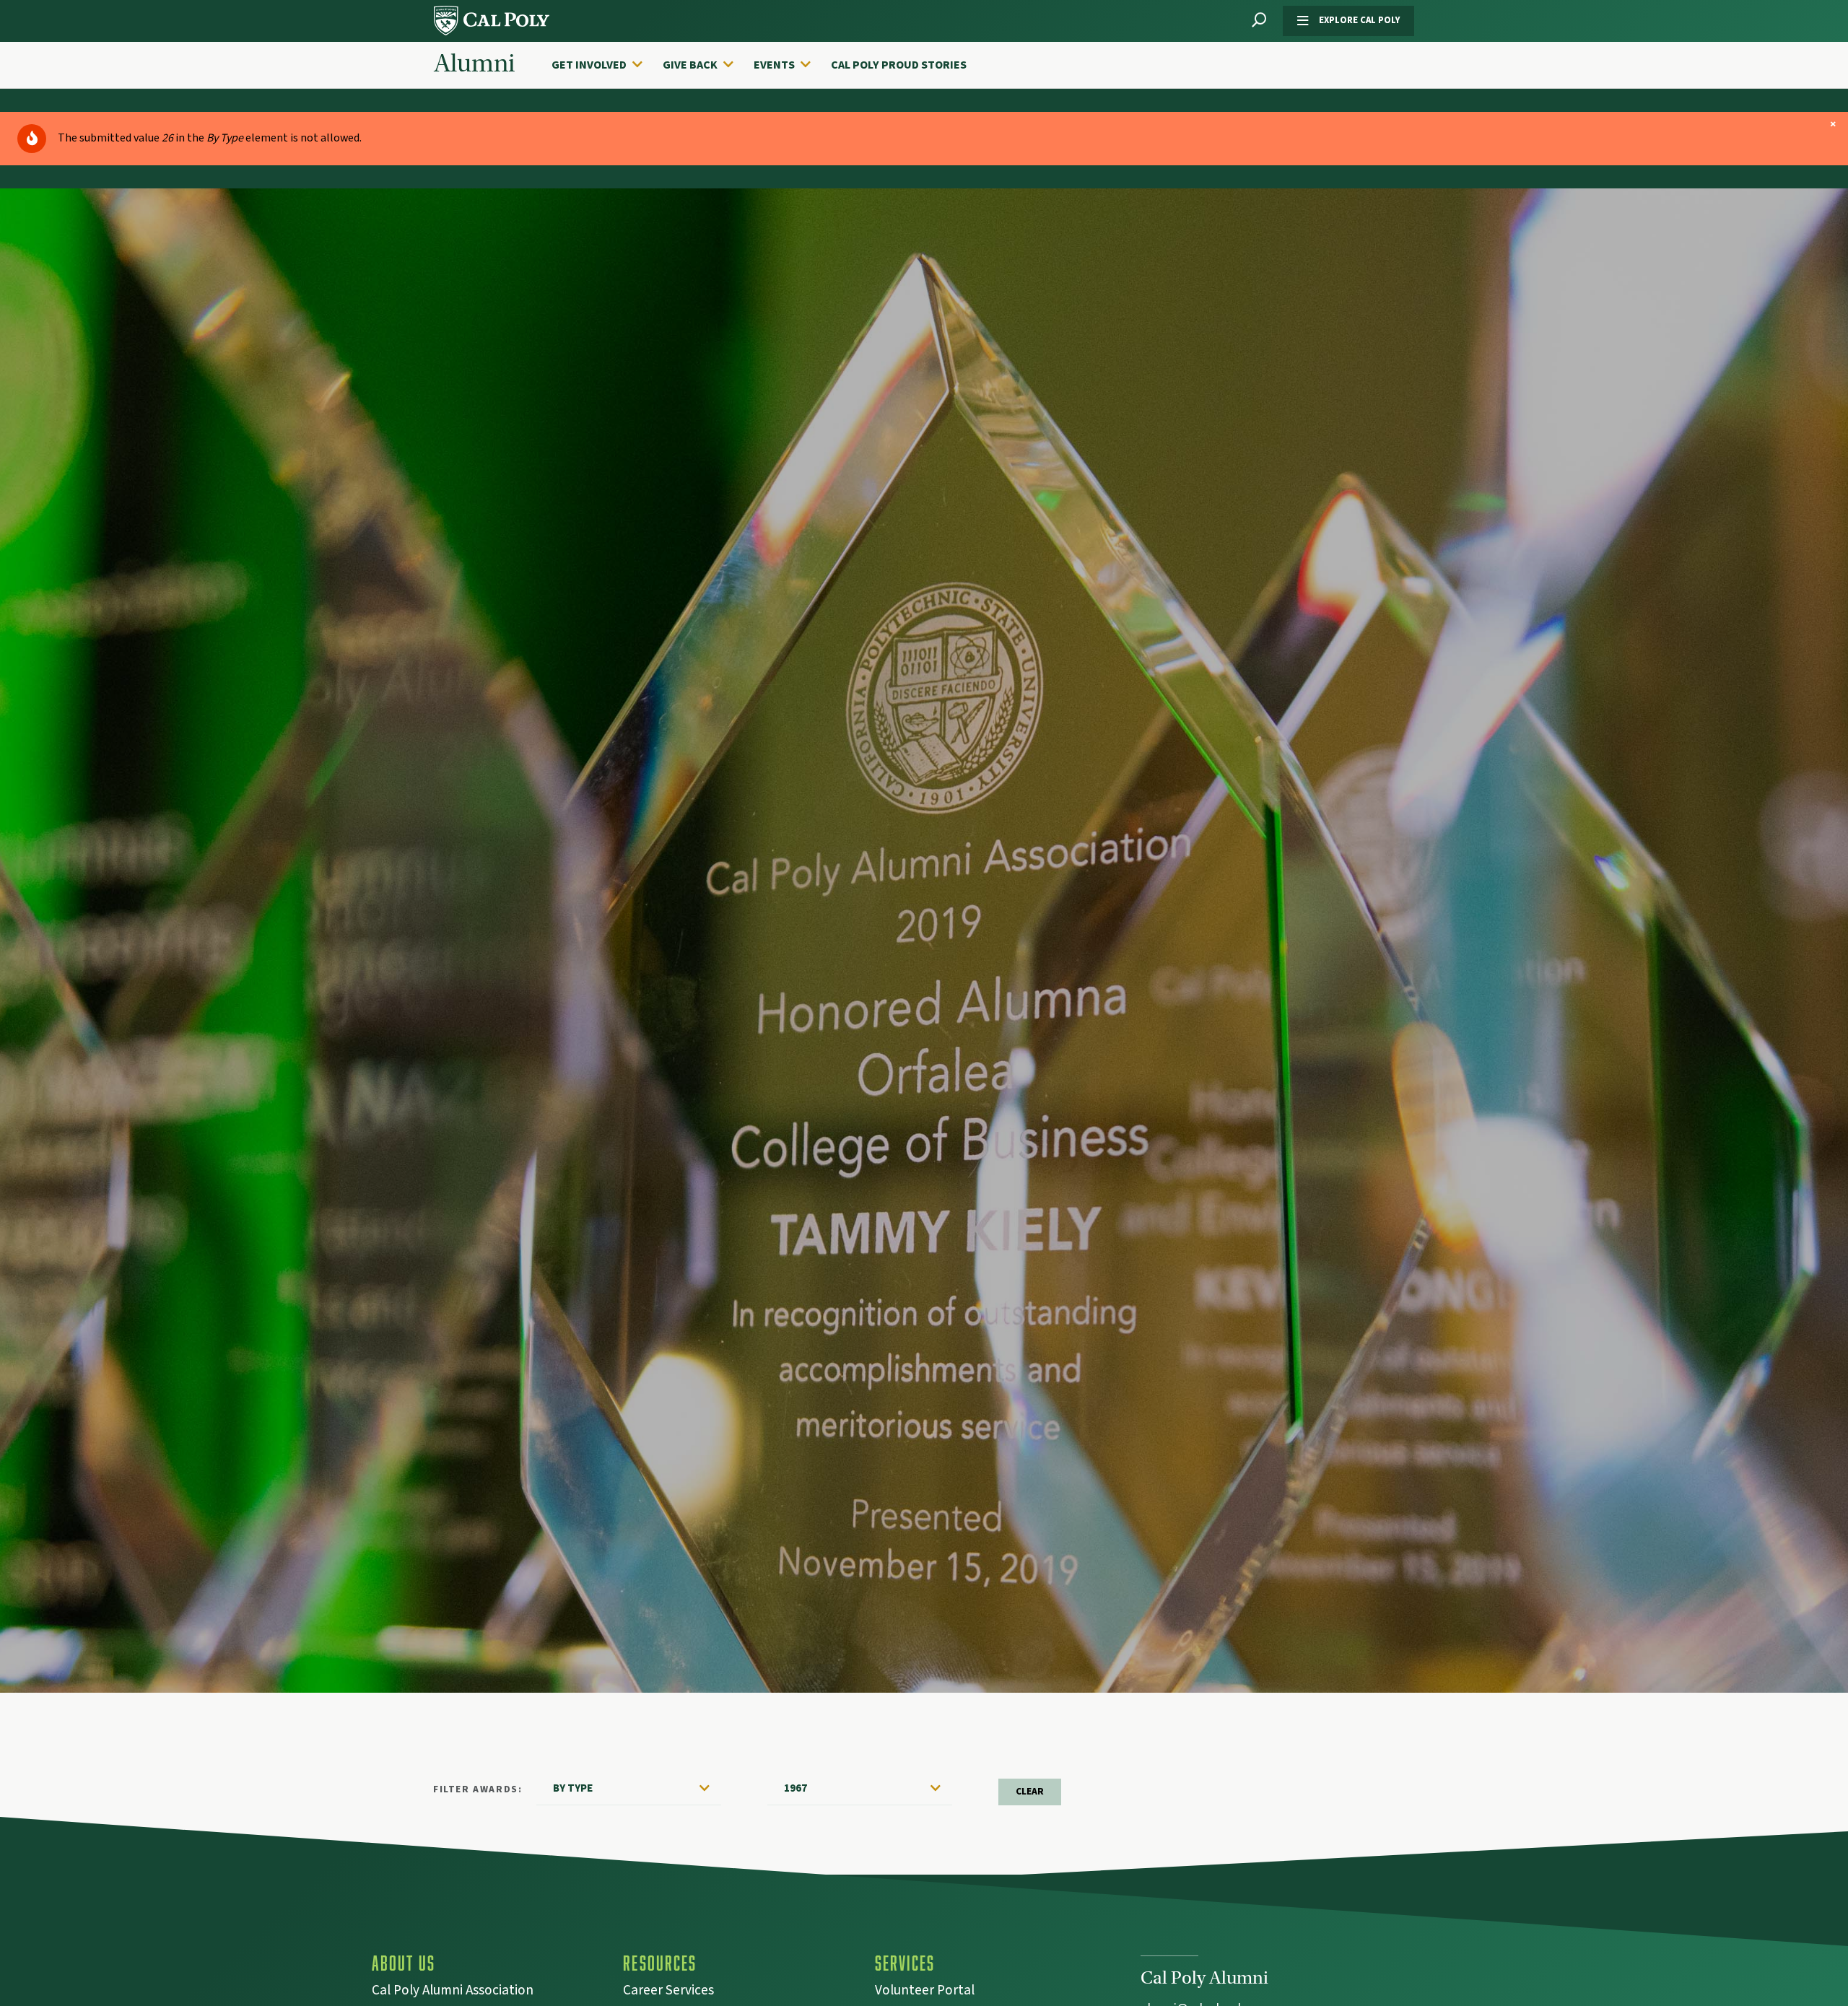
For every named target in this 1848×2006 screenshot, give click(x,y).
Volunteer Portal (925, 1992)
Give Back (690, 65)
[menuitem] (604, 65)
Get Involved (589, 65)
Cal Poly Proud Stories (899, 65)
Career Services (668, 1992)
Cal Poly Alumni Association (453, 1992)
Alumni (474, 64)
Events (774, 65)
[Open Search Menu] (1259, 21)
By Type (573, 1788)
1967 (796, 1788)
